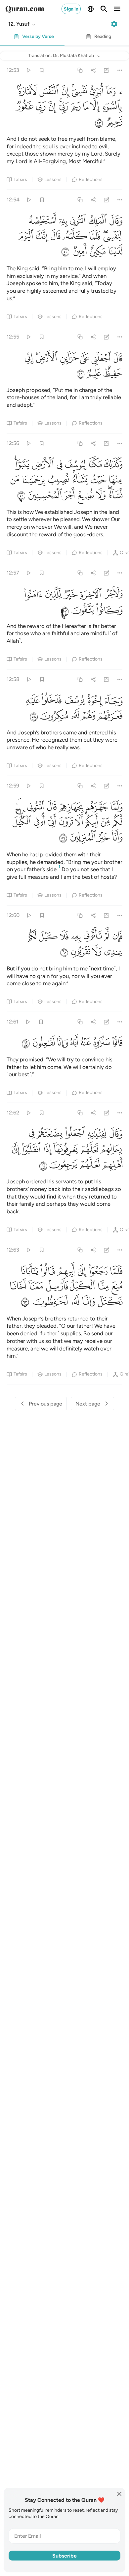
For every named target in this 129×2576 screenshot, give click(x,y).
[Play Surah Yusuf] (28, 70)
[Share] (93, 70)
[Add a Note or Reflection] (107, 70)
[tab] (32, 38)
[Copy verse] (80, 70)
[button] (22, 24)
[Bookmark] (42, 70)
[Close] (119, 2494)
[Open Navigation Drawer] (117, 9)
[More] (120, 70)
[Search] (104, 9)
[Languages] (91, 9)
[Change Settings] (114, 24)
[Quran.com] (25, 9)
